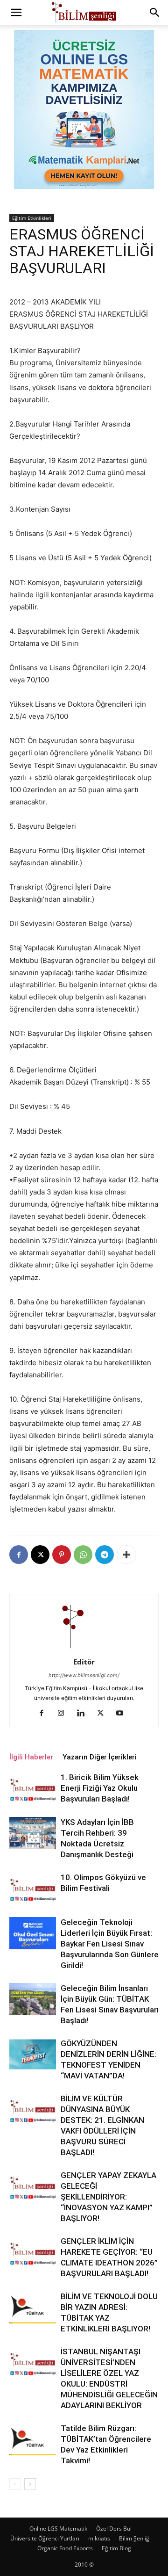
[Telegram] (105, 1555)
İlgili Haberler (31, 1757)
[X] (40, 1555)
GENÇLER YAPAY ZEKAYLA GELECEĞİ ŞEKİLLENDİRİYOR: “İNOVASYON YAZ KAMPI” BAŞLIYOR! (108, 2197)
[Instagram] (65, 1714)
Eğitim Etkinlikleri (32, 218)
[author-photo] (84, 1649)
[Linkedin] (84, 1714)
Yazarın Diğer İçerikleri (100, 1757)
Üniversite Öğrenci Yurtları (45, 2538)
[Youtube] (123, 1714)
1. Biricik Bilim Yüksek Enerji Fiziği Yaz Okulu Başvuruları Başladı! (100, 1788)
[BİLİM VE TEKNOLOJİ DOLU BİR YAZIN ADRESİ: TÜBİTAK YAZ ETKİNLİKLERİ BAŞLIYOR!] (33, 2307)
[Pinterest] (62, 1555)
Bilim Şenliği (135, 2538)
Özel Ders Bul (114, 2529)
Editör (84, 1662)
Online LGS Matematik (58, 2529)
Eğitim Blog (116, 2548)
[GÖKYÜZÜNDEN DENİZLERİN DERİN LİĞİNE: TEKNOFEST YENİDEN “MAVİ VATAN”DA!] (33, 2054)
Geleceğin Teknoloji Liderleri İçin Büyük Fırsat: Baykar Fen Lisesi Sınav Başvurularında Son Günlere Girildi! (110, 1944)
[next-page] (30, 2484)
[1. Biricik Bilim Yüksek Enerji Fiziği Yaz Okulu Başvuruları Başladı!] (33, 1788)
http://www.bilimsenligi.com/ (84, 1675)
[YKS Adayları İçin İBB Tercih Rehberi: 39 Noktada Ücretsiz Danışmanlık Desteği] (33, 1833)
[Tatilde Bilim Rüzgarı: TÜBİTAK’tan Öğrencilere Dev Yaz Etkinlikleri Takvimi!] (33, 2439)
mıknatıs (99, 2538)
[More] (126, 1555)
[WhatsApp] (83, 1555)
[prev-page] (15, 2484)
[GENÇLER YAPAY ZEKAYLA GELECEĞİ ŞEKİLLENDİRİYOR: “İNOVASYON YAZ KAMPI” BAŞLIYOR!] (33, 2186)
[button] (16, 13)
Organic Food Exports (65, 2548)
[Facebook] (19, 1555)
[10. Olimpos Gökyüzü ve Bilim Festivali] (33, 1888)
